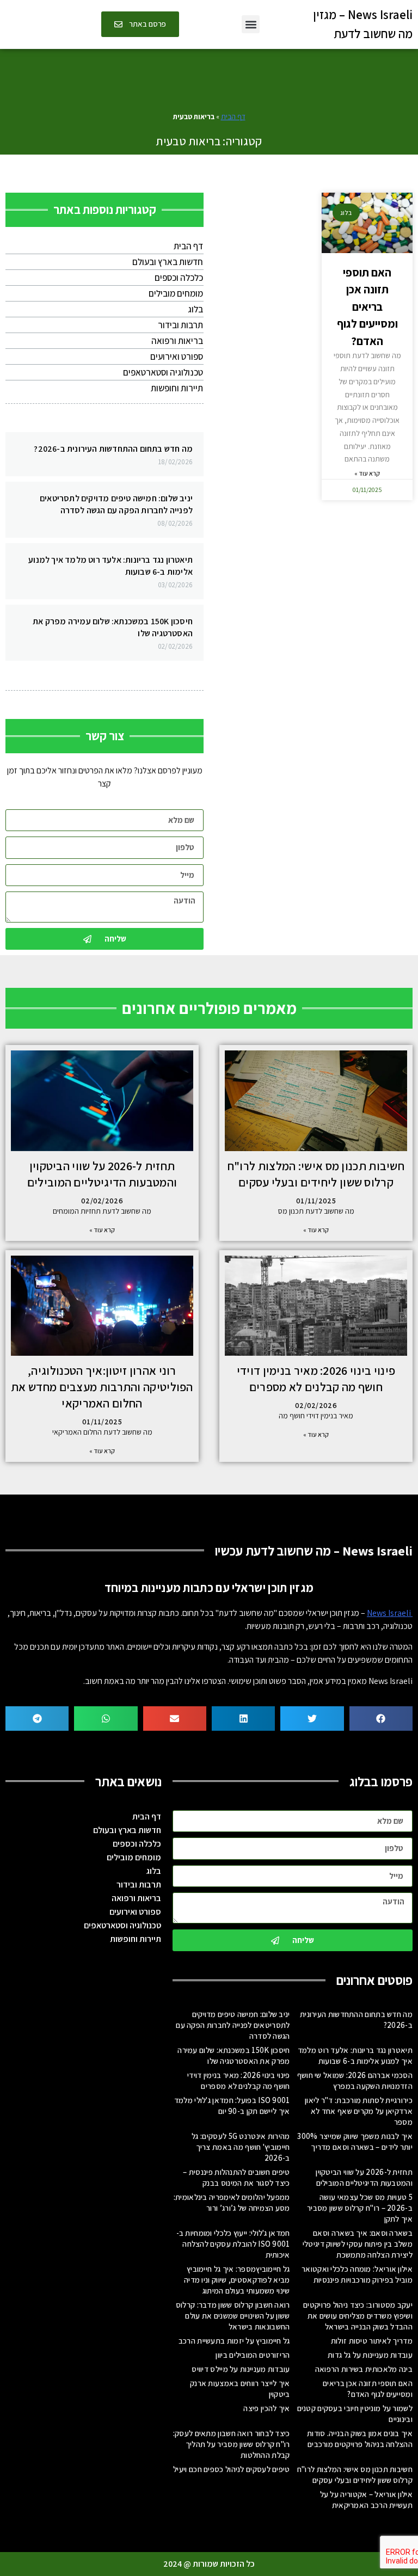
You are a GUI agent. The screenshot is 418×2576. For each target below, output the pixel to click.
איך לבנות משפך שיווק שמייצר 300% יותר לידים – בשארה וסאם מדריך (355, 2141)
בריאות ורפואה (177, 341)
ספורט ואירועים (177, 356)
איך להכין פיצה (266, 2408)
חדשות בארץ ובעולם (168, 262)
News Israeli (390, 1613)
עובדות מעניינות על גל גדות (370, 2355)
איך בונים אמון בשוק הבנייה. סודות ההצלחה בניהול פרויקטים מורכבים (360, 2439)
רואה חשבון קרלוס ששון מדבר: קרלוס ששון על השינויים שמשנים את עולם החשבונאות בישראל (233, 2316)
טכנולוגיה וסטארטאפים (163, 372)
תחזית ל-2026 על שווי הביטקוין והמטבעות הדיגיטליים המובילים (364, 2177)
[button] (251, 24)
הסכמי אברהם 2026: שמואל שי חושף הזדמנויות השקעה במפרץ (355, 2080)
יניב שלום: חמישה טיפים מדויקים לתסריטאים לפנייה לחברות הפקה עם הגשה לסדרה (116, 504)
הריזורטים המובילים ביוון (253, 2355)
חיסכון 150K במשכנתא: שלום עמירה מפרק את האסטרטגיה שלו (233, 2055)
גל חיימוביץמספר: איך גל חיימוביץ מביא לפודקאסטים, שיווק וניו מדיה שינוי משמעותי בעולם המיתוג (237, 2280)
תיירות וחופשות (177, 388)
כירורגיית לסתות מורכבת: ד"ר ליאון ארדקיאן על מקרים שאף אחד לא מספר (359, 2111)
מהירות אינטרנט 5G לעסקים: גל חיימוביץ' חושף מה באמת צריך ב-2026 (241, 2147)
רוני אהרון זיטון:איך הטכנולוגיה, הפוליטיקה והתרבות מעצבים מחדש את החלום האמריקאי (102, 1387)
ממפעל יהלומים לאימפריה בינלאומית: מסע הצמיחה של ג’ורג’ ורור (232, 2202)
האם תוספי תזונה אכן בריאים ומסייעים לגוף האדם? (367, 307)
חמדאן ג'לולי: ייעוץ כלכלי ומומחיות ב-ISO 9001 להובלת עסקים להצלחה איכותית (233, 2244)
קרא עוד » (367, 473)
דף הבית (233, 116)
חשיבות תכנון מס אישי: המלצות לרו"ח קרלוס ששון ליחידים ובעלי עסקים (355, 2474)
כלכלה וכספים (179, 278)
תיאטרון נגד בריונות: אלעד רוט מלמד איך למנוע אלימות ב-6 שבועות (355, 2055)
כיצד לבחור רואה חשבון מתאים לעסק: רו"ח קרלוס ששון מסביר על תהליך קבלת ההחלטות (232, 2444)
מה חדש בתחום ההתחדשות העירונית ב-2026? (113, 449)
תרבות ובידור (180, 325)
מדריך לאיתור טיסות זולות (372, 2341)
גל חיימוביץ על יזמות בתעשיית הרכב (234, 2341)
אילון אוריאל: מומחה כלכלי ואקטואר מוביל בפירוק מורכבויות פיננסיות (357, 2274)
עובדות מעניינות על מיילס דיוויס (241, 2369)
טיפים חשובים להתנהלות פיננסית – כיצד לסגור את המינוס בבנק (236, 2177)
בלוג (195, 309)
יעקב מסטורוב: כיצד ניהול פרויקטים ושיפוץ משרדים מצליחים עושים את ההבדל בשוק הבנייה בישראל (358, 2316)
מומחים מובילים (176, 293)
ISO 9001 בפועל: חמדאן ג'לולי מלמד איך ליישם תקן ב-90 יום (232, 2105)
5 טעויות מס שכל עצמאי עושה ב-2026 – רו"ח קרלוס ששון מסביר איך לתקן (360, 2208)
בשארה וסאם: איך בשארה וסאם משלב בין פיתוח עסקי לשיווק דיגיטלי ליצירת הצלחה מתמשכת (358, 2244)
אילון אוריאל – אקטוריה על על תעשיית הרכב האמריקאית (366, 2500)
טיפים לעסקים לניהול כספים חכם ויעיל (232, 2469)
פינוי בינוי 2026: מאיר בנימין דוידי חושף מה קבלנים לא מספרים (239, 2080)
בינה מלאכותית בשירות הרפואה (364, 2369)
